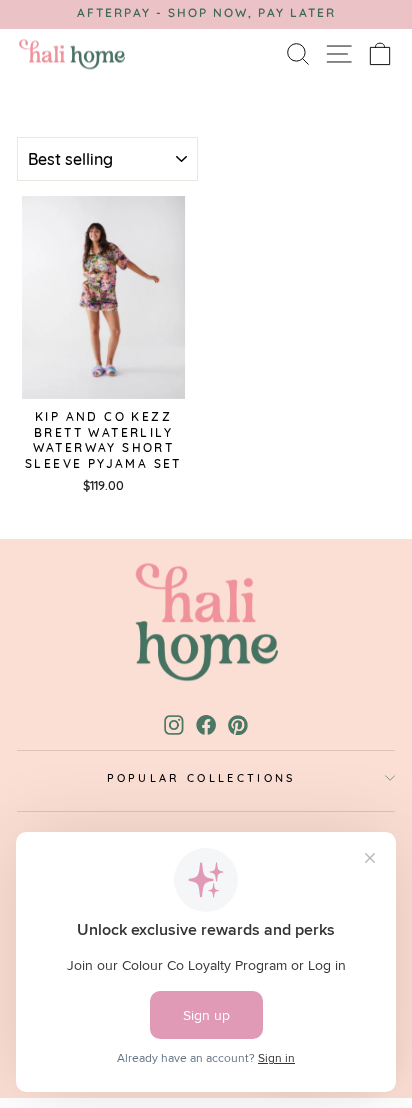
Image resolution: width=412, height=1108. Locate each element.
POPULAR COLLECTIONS (201, 778)
